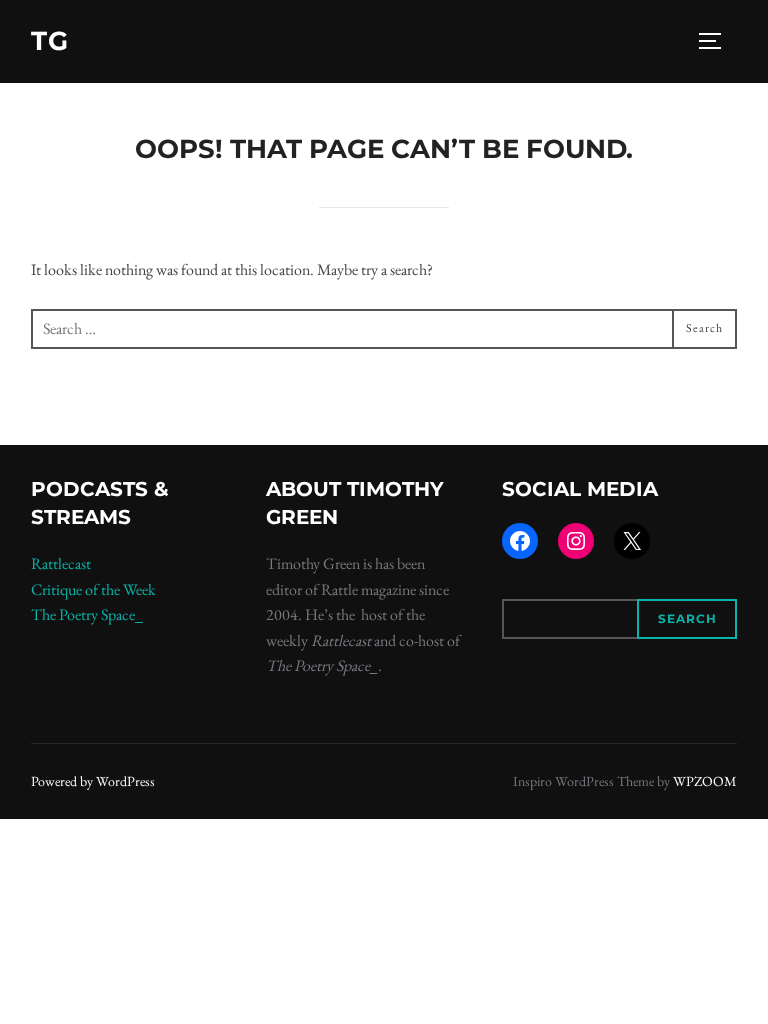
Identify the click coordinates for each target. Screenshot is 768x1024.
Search (687, 618)
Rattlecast (61, 563)
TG (50, 41)
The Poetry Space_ (87, 614)
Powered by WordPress (93, 781)
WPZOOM (705, 781)
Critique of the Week (93, 589)
